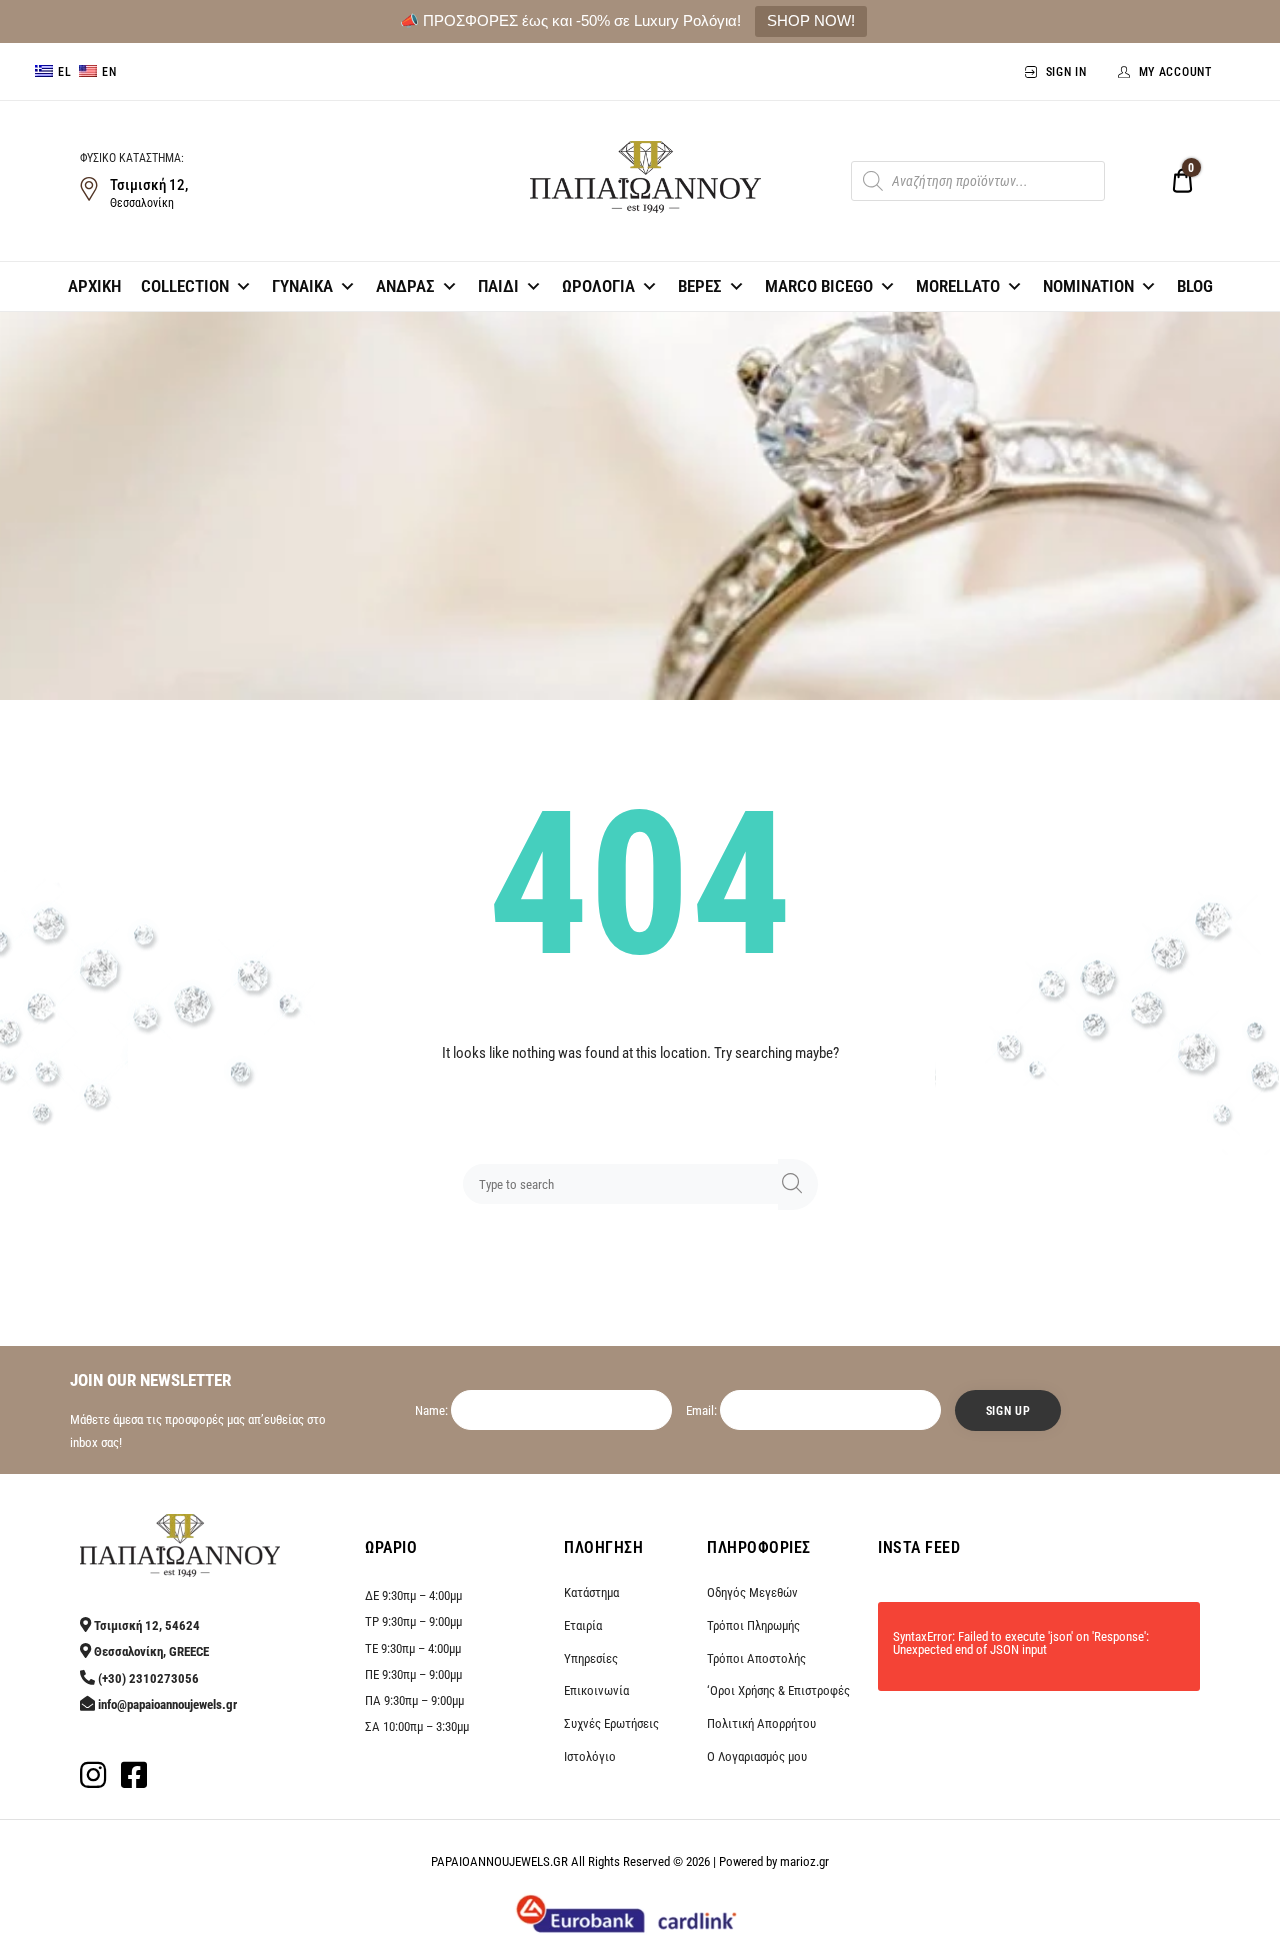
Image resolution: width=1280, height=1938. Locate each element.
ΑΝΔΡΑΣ (405, 286)
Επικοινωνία (596, 1690)
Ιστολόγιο (590, 1756)
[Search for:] (624, 1184)
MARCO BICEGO (819, 286)
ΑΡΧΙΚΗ (94, 286)
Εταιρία (583, 1625)
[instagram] (93, 1781)
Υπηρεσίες (591, 1658)
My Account (1175, 72)
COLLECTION (185, 286)
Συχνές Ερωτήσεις (611, 1723)
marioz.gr (804, 1861)
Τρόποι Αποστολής (756, 1658)
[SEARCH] (798, 1184)
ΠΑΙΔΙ (498, 286)
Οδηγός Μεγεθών (752, 1592)
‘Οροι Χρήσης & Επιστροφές (778, 1690)
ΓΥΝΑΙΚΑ (302, 286)
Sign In (1066, 72)
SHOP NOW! (811, 20)
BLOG (1195, 286)
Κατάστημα (591, 1592)
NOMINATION (1088, 286)
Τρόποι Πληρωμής (753, 1625)
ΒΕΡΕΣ (700, 286)
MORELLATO (958, 286)
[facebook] (134, 1781)
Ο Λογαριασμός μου (757, 1756)
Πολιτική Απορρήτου (761, 1723)
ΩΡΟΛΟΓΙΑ (598, 286)
